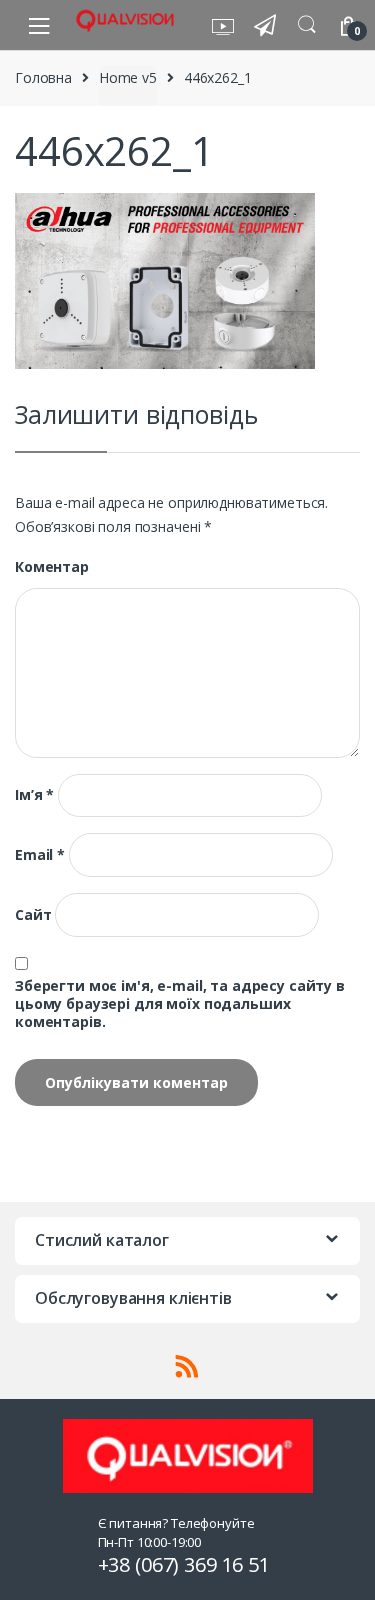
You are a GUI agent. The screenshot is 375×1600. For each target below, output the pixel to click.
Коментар (52, 567)
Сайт (33, 915)
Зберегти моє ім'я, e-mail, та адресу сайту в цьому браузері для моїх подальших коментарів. (180, 1004)
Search (307, 25)
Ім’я (34, 795)
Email (40, 855)
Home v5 (128, 77)
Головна (43, 77)
